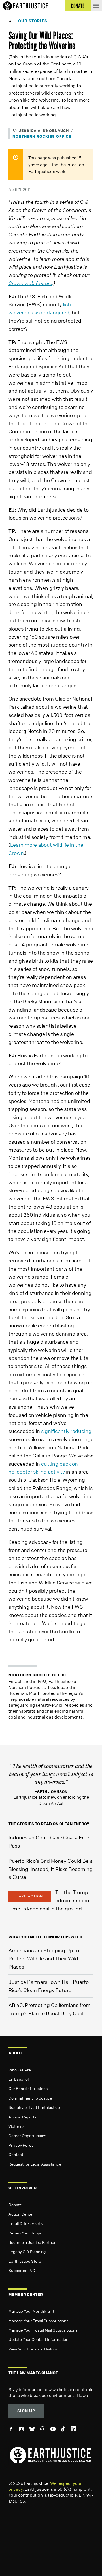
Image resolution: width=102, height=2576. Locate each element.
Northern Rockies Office (42, 136)
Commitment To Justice (30, 2098)
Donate (15, 2205)
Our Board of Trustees (28, 2088)
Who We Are (20, 2070)
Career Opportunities (27, 2135)
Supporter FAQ (22, 2270)
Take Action (30, 1896)
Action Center (21, 2214)
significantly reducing (66, 1431)
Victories (16, 2126)
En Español (19, 2079)
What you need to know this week (45, 1937)
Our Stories (33, 21)
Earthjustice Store (25, 2261)
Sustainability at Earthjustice (34, 2107)
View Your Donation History (33, 2349)
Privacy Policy (21, 2145)
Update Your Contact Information (38, 2339)
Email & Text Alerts (25, 2223)
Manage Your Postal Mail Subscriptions (43, 2330)
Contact (16, 2154)
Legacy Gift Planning (27, 2251)
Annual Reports (22, 2117)
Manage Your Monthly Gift (31, 2311)
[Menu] (96, 6)
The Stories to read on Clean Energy (49, 1824)
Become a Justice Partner (32, 2242)
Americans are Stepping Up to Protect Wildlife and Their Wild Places (44, 1958)
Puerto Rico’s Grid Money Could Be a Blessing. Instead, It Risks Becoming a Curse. (51, 1869)
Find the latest (64, 165)
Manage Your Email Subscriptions (38, 2321)
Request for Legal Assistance (35, 2164)
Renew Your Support (27, 2233)
